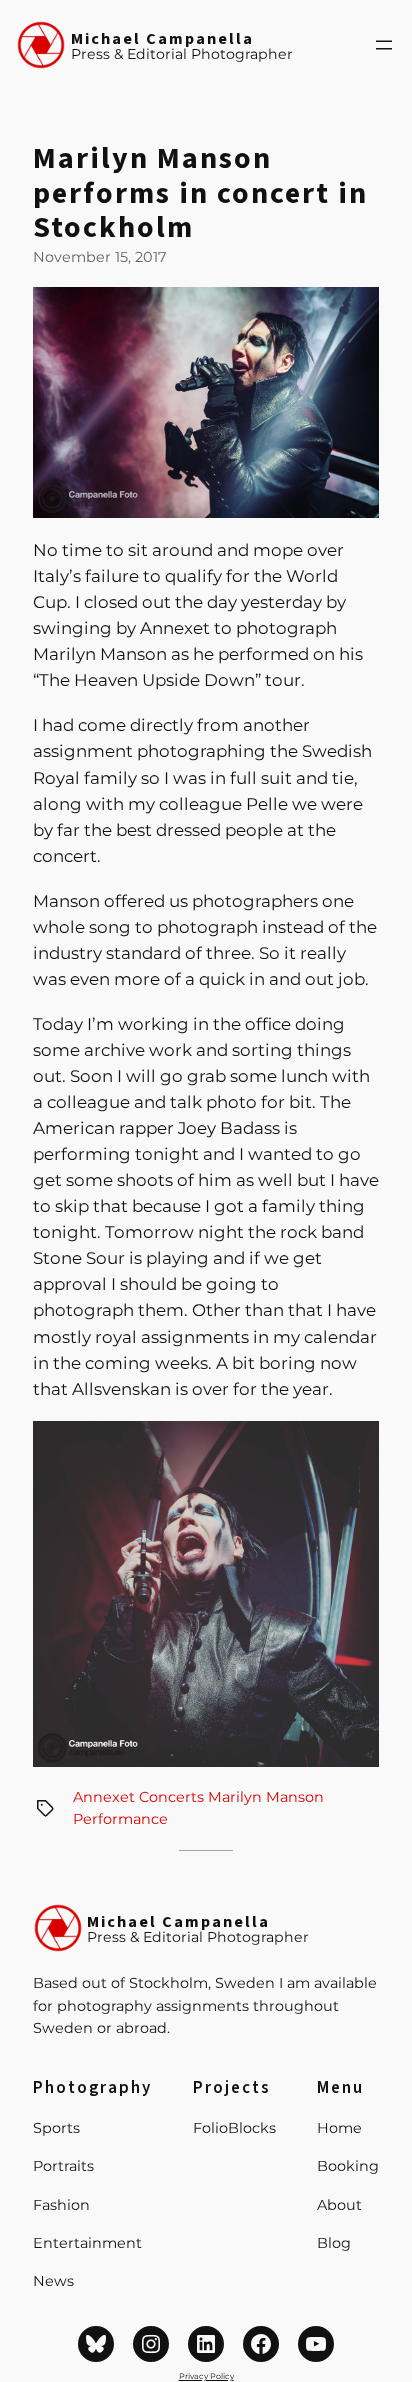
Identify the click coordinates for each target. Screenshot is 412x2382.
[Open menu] (384, 45)
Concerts (171, 1797)
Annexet (104, 1797)
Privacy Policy (206, 2376)
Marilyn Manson (266, 1797)
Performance (120, 1819)
